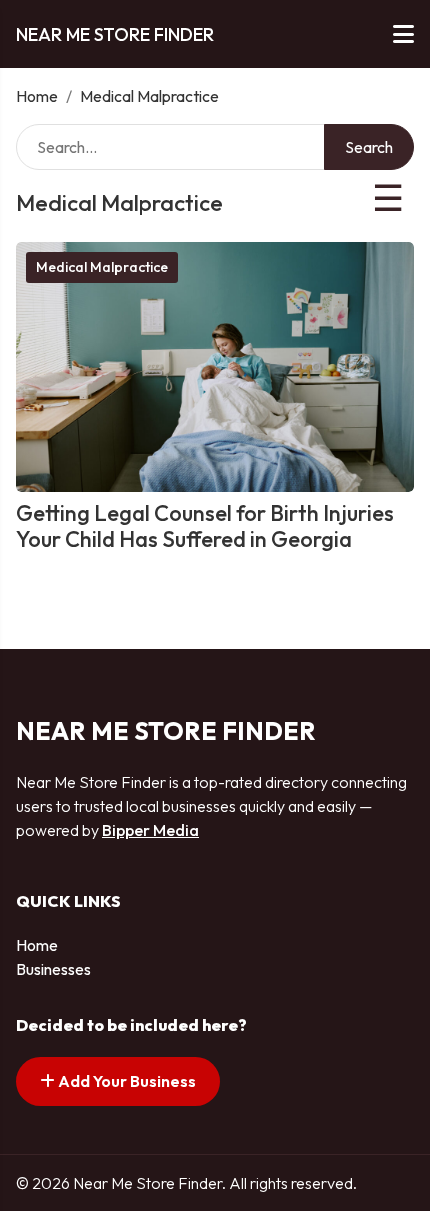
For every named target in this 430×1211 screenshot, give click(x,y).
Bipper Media (150, 830)
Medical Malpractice (102, 267)
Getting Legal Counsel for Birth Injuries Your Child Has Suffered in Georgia (205, 526)
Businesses (53, 969)
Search (369, 147)
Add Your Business (125, 1081)
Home (37, 96)
